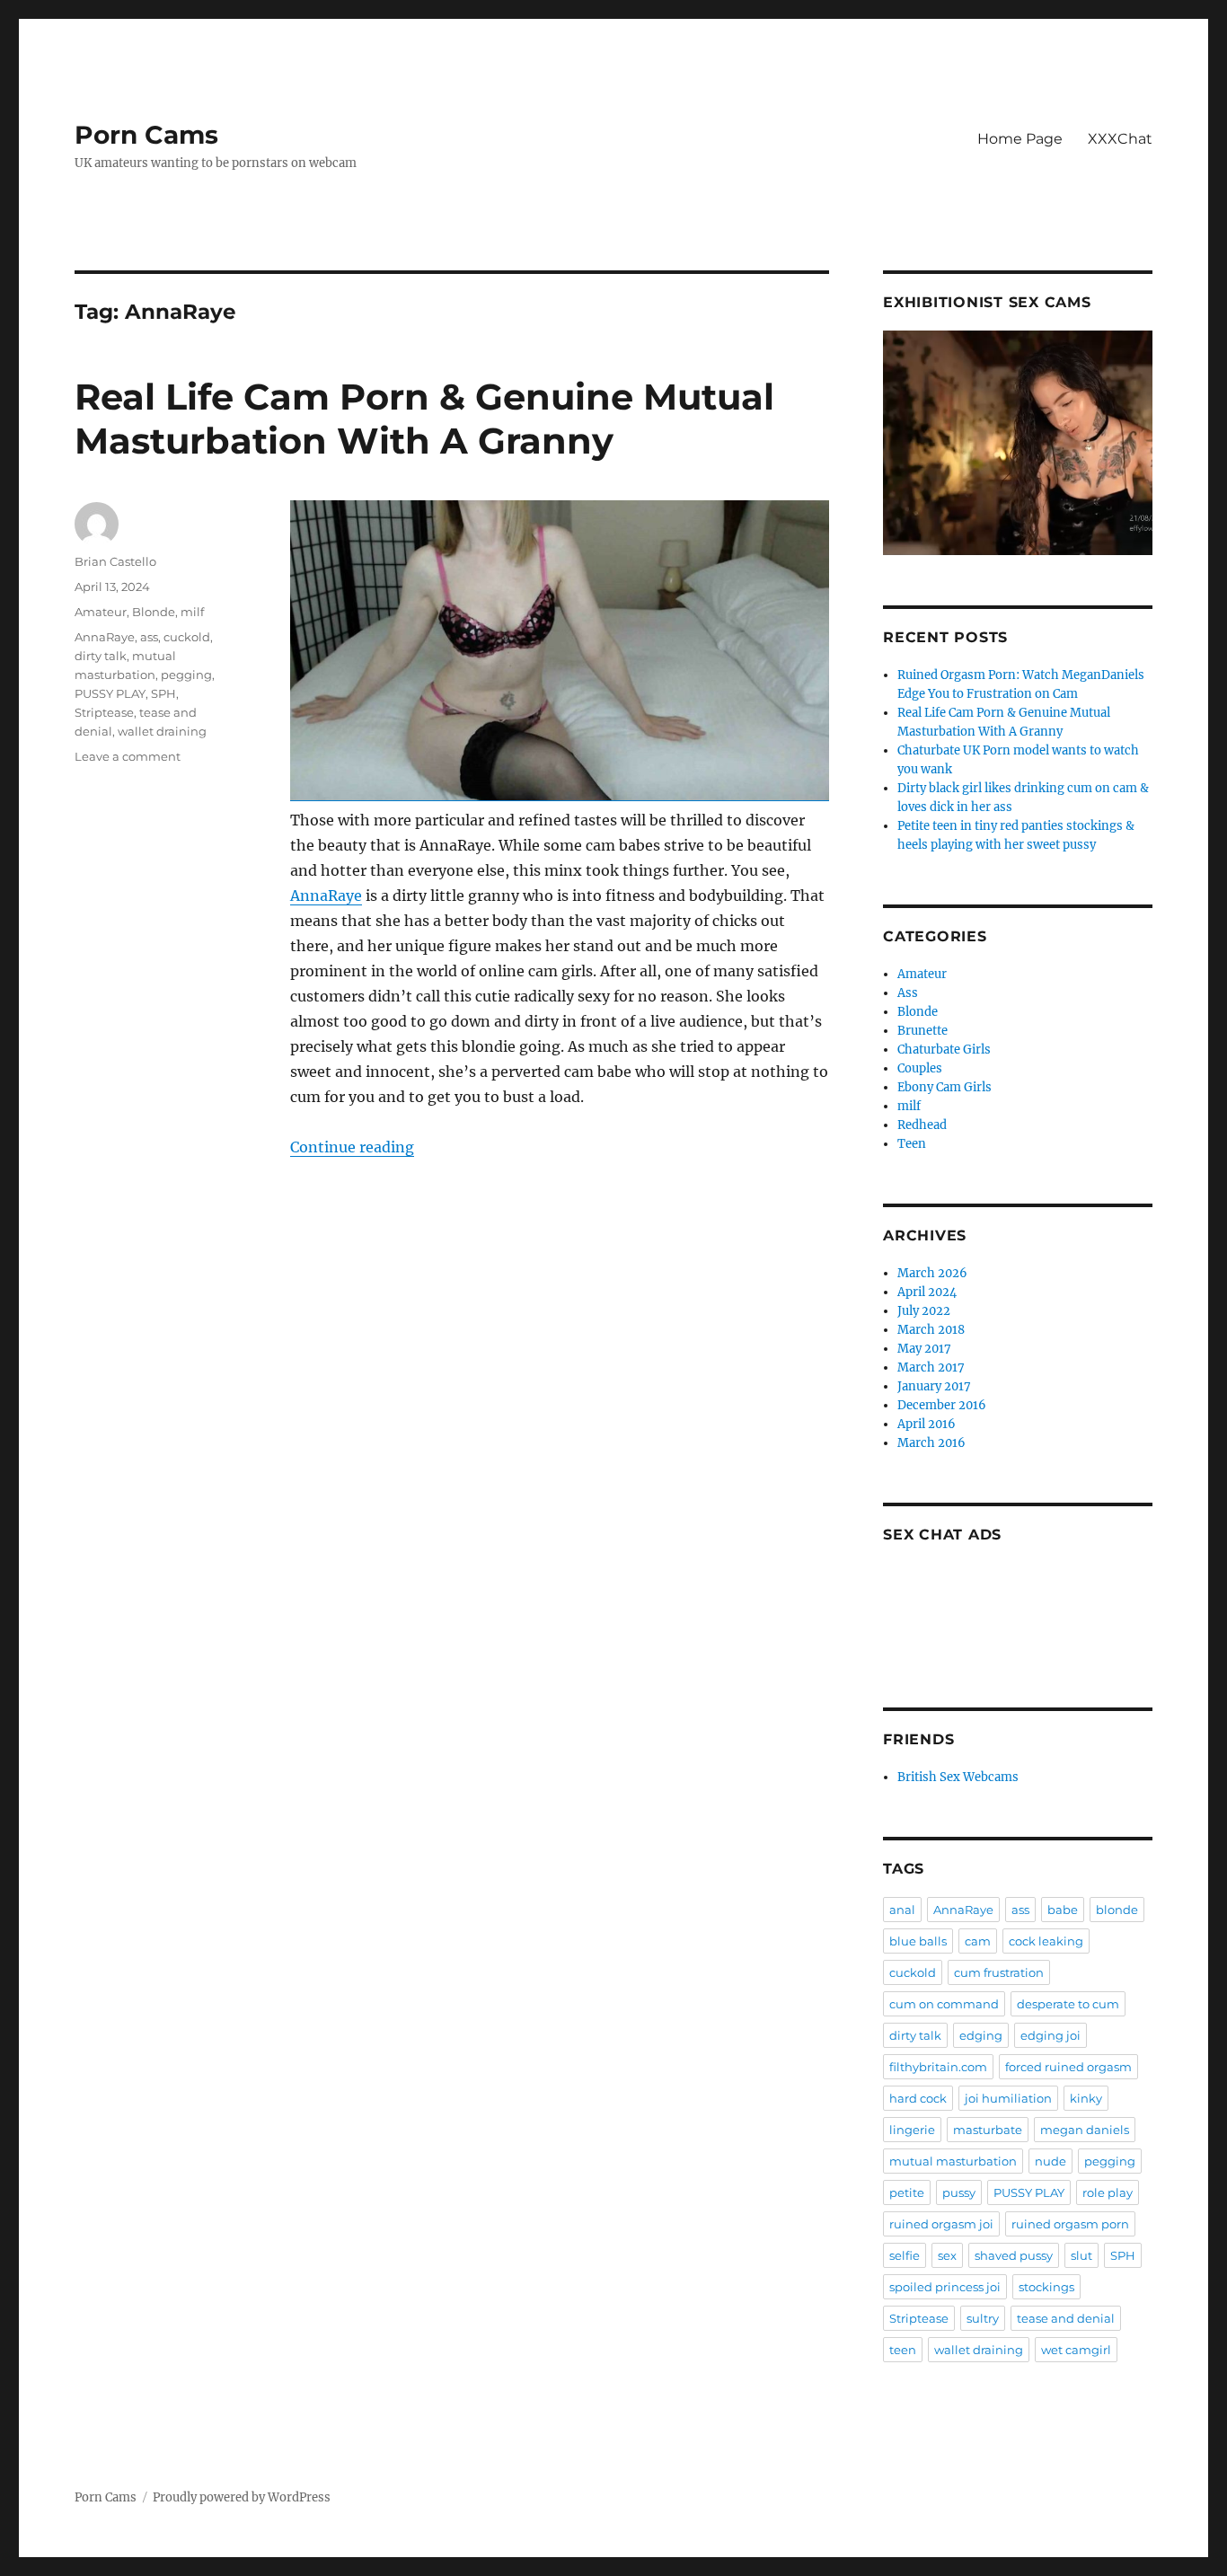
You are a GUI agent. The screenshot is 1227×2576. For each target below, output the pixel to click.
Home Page (1020, 139)
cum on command (944, 2004)
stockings (1046, 2287)
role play (1108, 2192)
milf (192, 612)
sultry (983, 2318)
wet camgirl (1076, 2350)
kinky (1086, 2098)
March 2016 (931, 1443)
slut (1081, 2255)
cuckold (187, 637)
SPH (163, 693)
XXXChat (1120, 139)
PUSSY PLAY (110, 693)
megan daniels (1085, 2130)
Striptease (104, 712)
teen (903, 2350)
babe (1063, 1910)
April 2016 (927, 1424)
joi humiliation (1008, 2098)
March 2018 (931, 1330)
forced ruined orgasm (1068, 2067)
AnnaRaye (326, 895)
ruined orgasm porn (1070, 2224)
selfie (905, 2255)
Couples (920, 1068)
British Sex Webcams (958, 1777)
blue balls (918, 1941)
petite (907, 2192)
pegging (186, 675)
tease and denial (1066, 2318)
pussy (959, 2192)
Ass (908, 993)
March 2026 (932, 1273)
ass (149, 637)
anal (902, 1910)
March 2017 (931, 1367)
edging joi (1050, 2035)
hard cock (918, 2098)
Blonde (154, 612)
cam (978, 1941)
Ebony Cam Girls (945, 1087)
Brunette (922, 1031)
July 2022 (924, 1311)
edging (981, 2035)
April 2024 (927, 1292)
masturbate (988, 2130)
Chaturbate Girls (944, 1050)
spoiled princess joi (945, 2287)
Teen (912, 1144)
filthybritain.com (938, 2067)
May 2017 (924, 1349)
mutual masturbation (953, 2161)
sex (947, 2255)
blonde (1117, 1910)
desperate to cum (1068, 2004)
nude (1050, 2161)
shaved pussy (1014, 2255)
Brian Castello (115, 561)
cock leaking (1046, 1941)
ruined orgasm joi (941, 2224)
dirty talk (101, 656)
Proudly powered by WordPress (242, 2497)
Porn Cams (146, 135)
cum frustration (999, 1972)
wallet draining (162, 731)
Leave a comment (128, 756)
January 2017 (934, 1386)
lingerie (912, 2130)
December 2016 (942, 1405)
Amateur (101, 612)
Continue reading (352, 1147)
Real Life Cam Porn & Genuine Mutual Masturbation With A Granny (424, 419)
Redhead (922, 1125)
